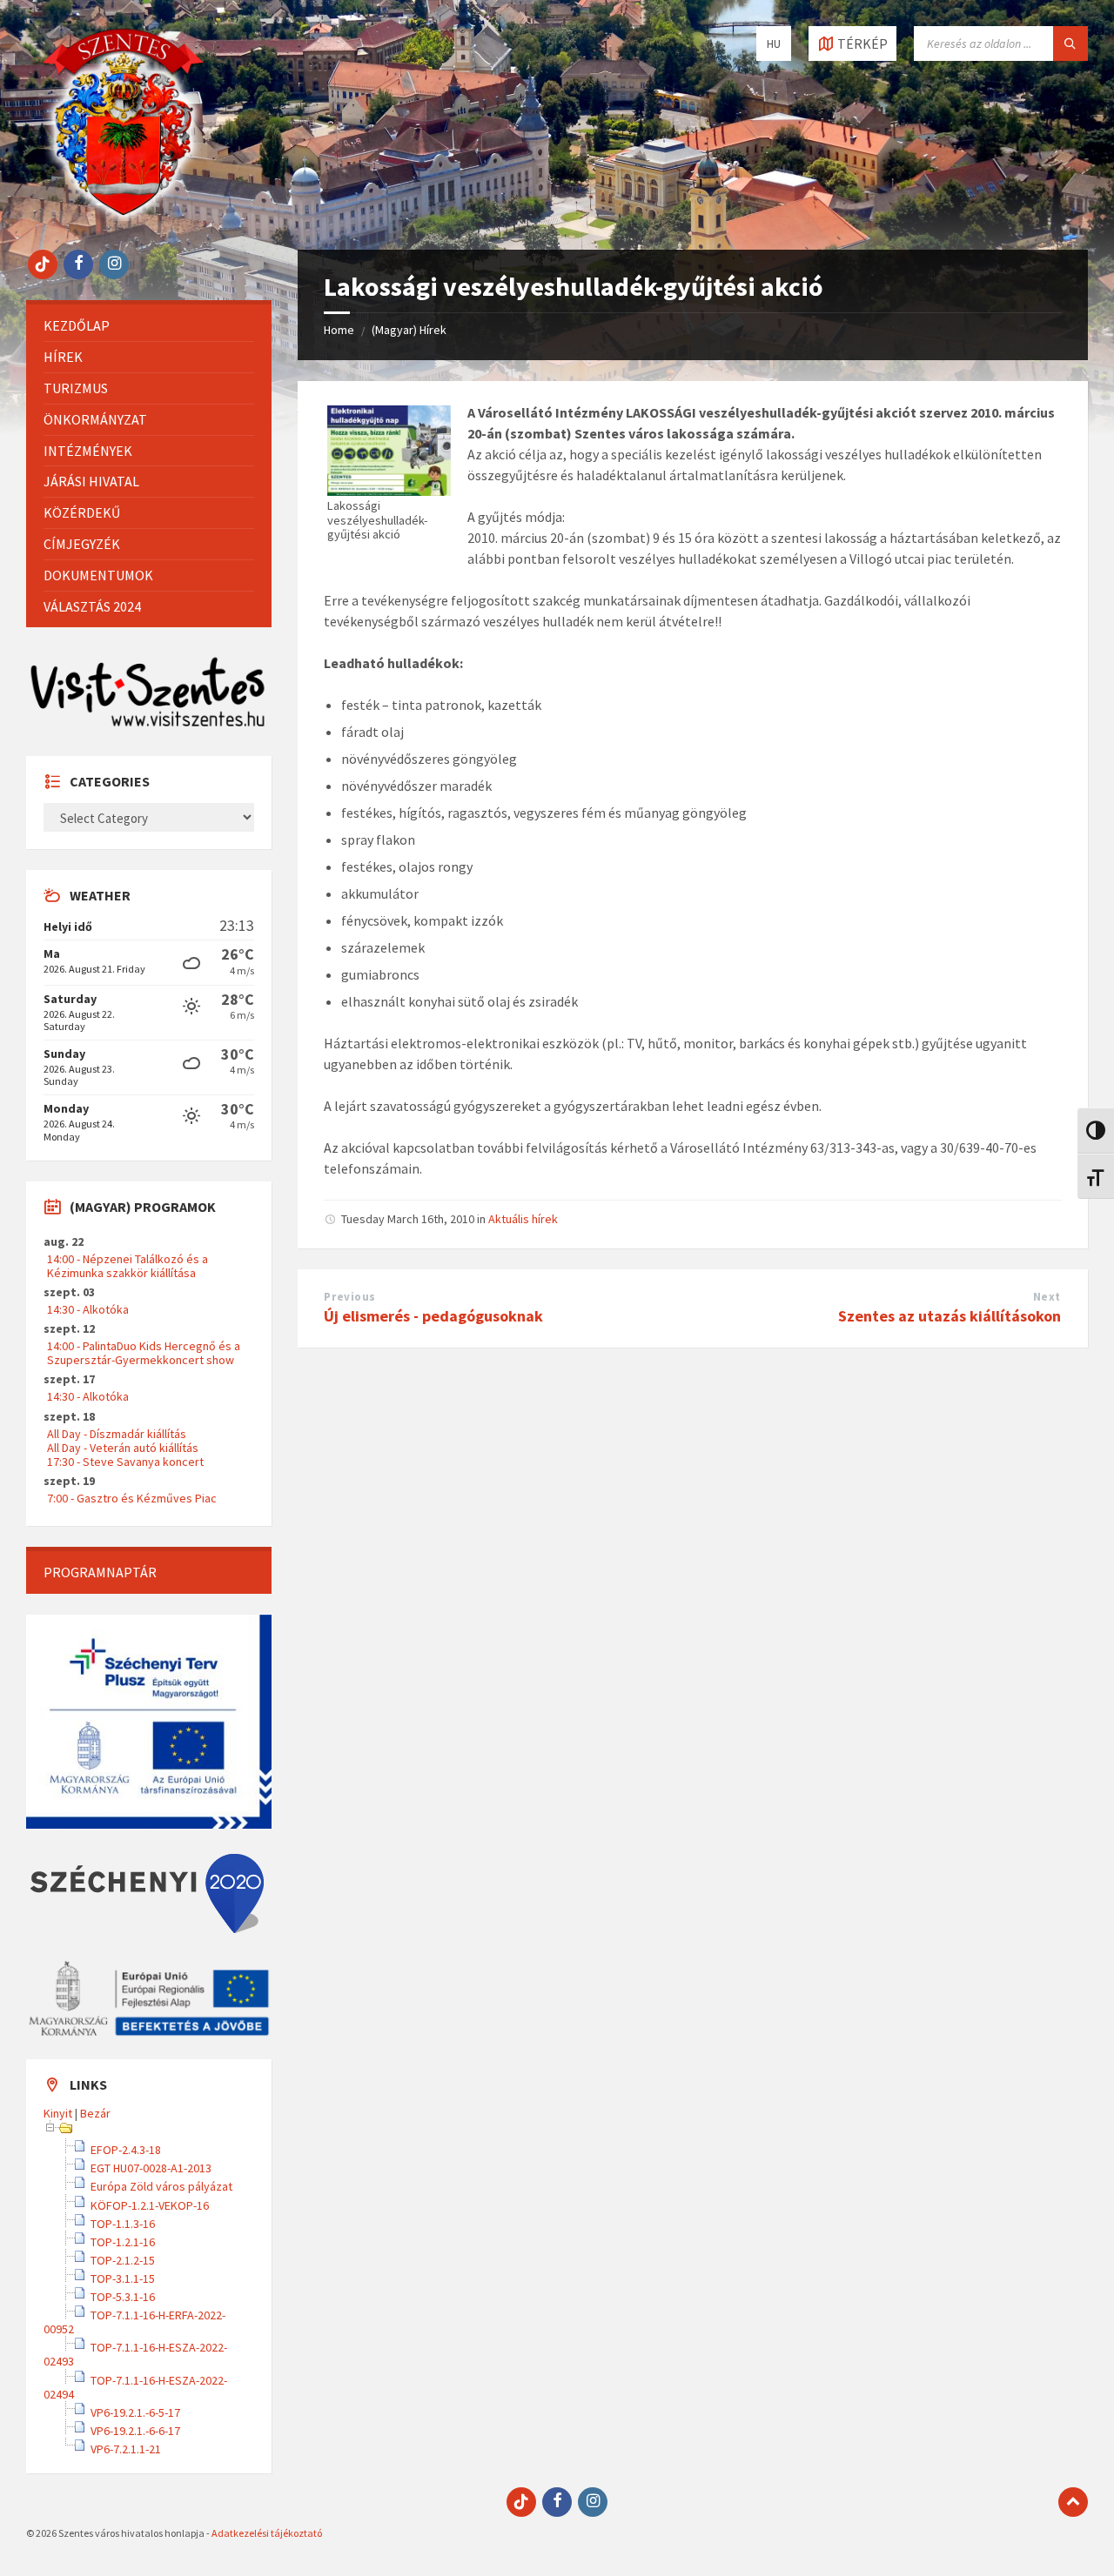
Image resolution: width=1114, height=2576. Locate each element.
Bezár (95, 2113)
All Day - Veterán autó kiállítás (123, 1448)
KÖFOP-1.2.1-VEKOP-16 (150, 2205)
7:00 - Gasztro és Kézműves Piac (132, 1498)
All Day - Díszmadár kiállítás (117, 1434)
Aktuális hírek (523, 1219)
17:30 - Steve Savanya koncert (125, 1462)
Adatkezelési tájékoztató (267, 2533)
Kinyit (58, 2113)
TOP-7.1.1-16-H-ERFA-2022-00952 (134, 2322)
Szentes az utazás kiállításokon (950, 1316)
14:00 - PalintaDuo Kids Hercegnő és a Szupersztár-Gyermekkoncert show (144, 1353)
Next (1047, 1297)
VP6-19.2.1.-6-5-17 (135, 2412)
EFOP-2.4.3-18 (126, 2150)
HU (774, 43)
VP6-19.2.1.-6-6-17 (135, 2431)
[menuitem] (149, 326)
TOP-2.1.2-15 (123, 2260)
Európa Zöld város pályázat (161, 2186)
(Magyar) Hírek (409, 330)
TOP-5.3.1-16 (123, 2297)
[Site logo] (124, 216)
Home (339, 330)
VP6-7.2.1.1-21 (126, 2449)
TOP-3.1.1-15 (123, 2278)
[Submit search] (1070, 43)
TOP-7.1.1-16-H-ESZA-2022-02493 (135, 2354)
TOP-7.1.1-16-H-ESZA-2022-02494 (135, 2387)
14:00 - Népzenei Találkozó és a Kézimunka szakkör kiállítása (128, 1266)
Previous (349, 1297)
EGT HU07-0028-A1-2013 (151, 2168)
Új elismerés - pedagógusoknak (433, 1316)
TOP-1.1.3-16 (123, 2224)
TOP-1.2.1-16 (123, 2242)
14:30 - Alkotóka (88, 1309)
